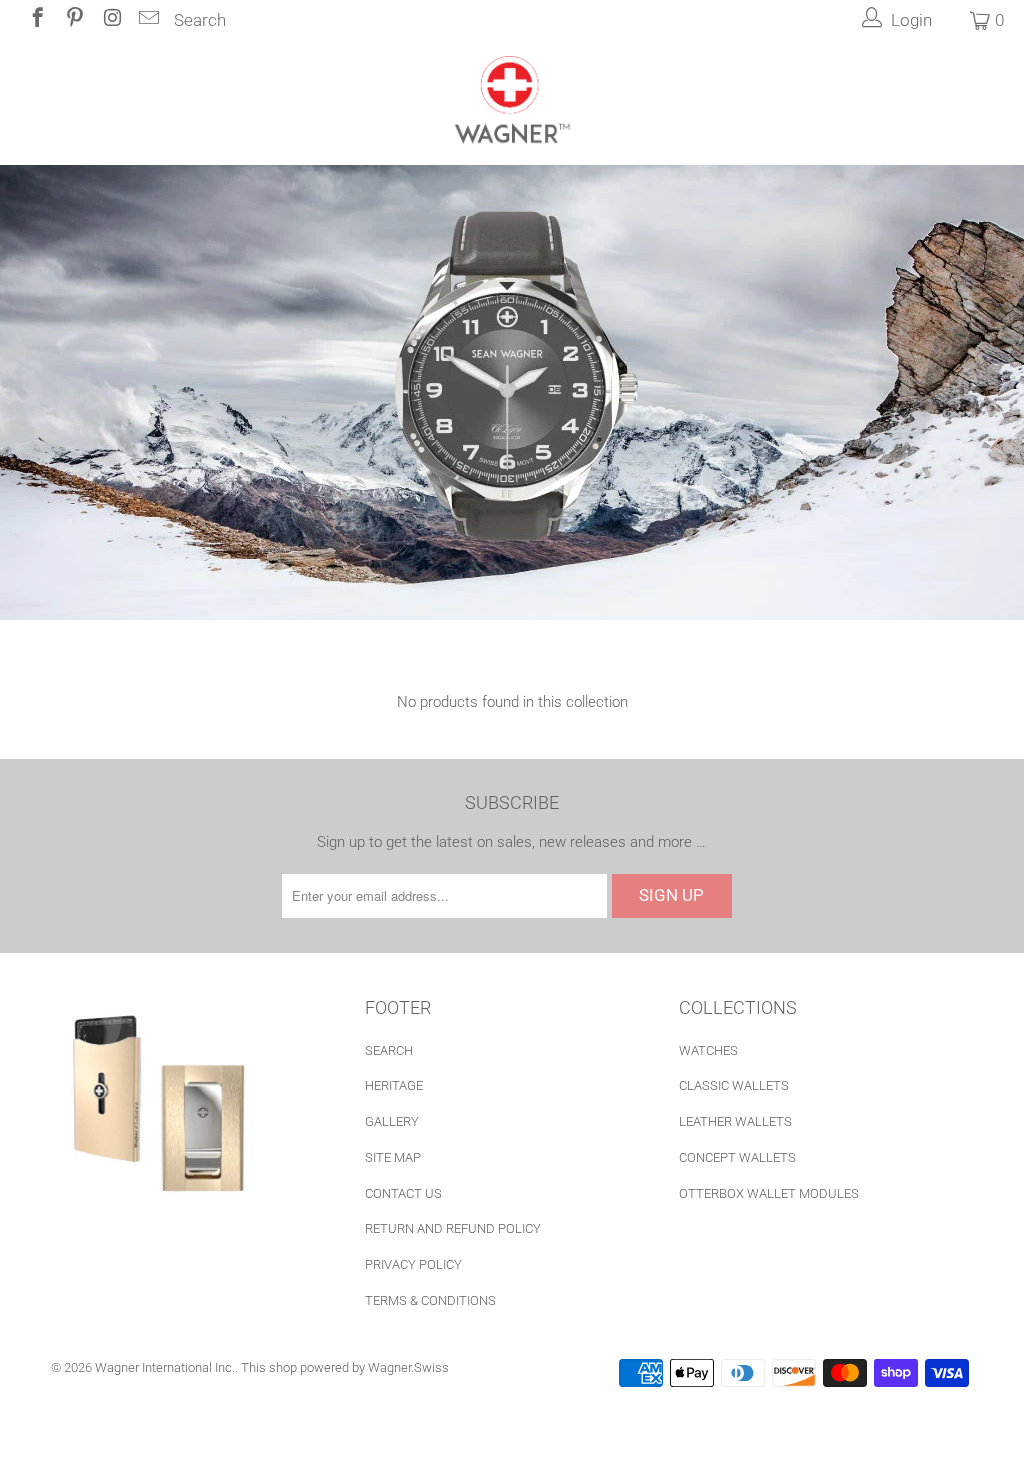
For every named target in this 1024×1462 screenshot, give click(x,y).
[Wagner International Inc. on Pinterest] (73, 20)
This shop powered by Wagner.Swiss (345, 1367)
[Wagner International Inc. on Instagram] (110, 20)
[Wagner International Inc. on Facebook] (36, 20)
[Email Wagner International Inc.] (147, 20)
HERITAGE (394, 1085)
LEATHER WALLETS (735, 1121)
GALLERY (392, 1121)
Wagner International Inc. (165, 1367)
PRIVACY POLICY (413, 1264)
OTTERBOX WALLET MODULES (769, 1193)
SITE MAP (393, 1157)
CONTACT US (403, 1193)
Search (200, 20)
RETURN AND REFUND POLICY (453, 1228)
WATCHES (708, 1050)
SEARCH (389, 1050)
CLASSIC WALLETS (734, 1085)
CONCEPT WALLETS (737, 1157)
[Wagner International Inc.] (512, 102)
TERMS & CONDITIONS (430, 1300)
